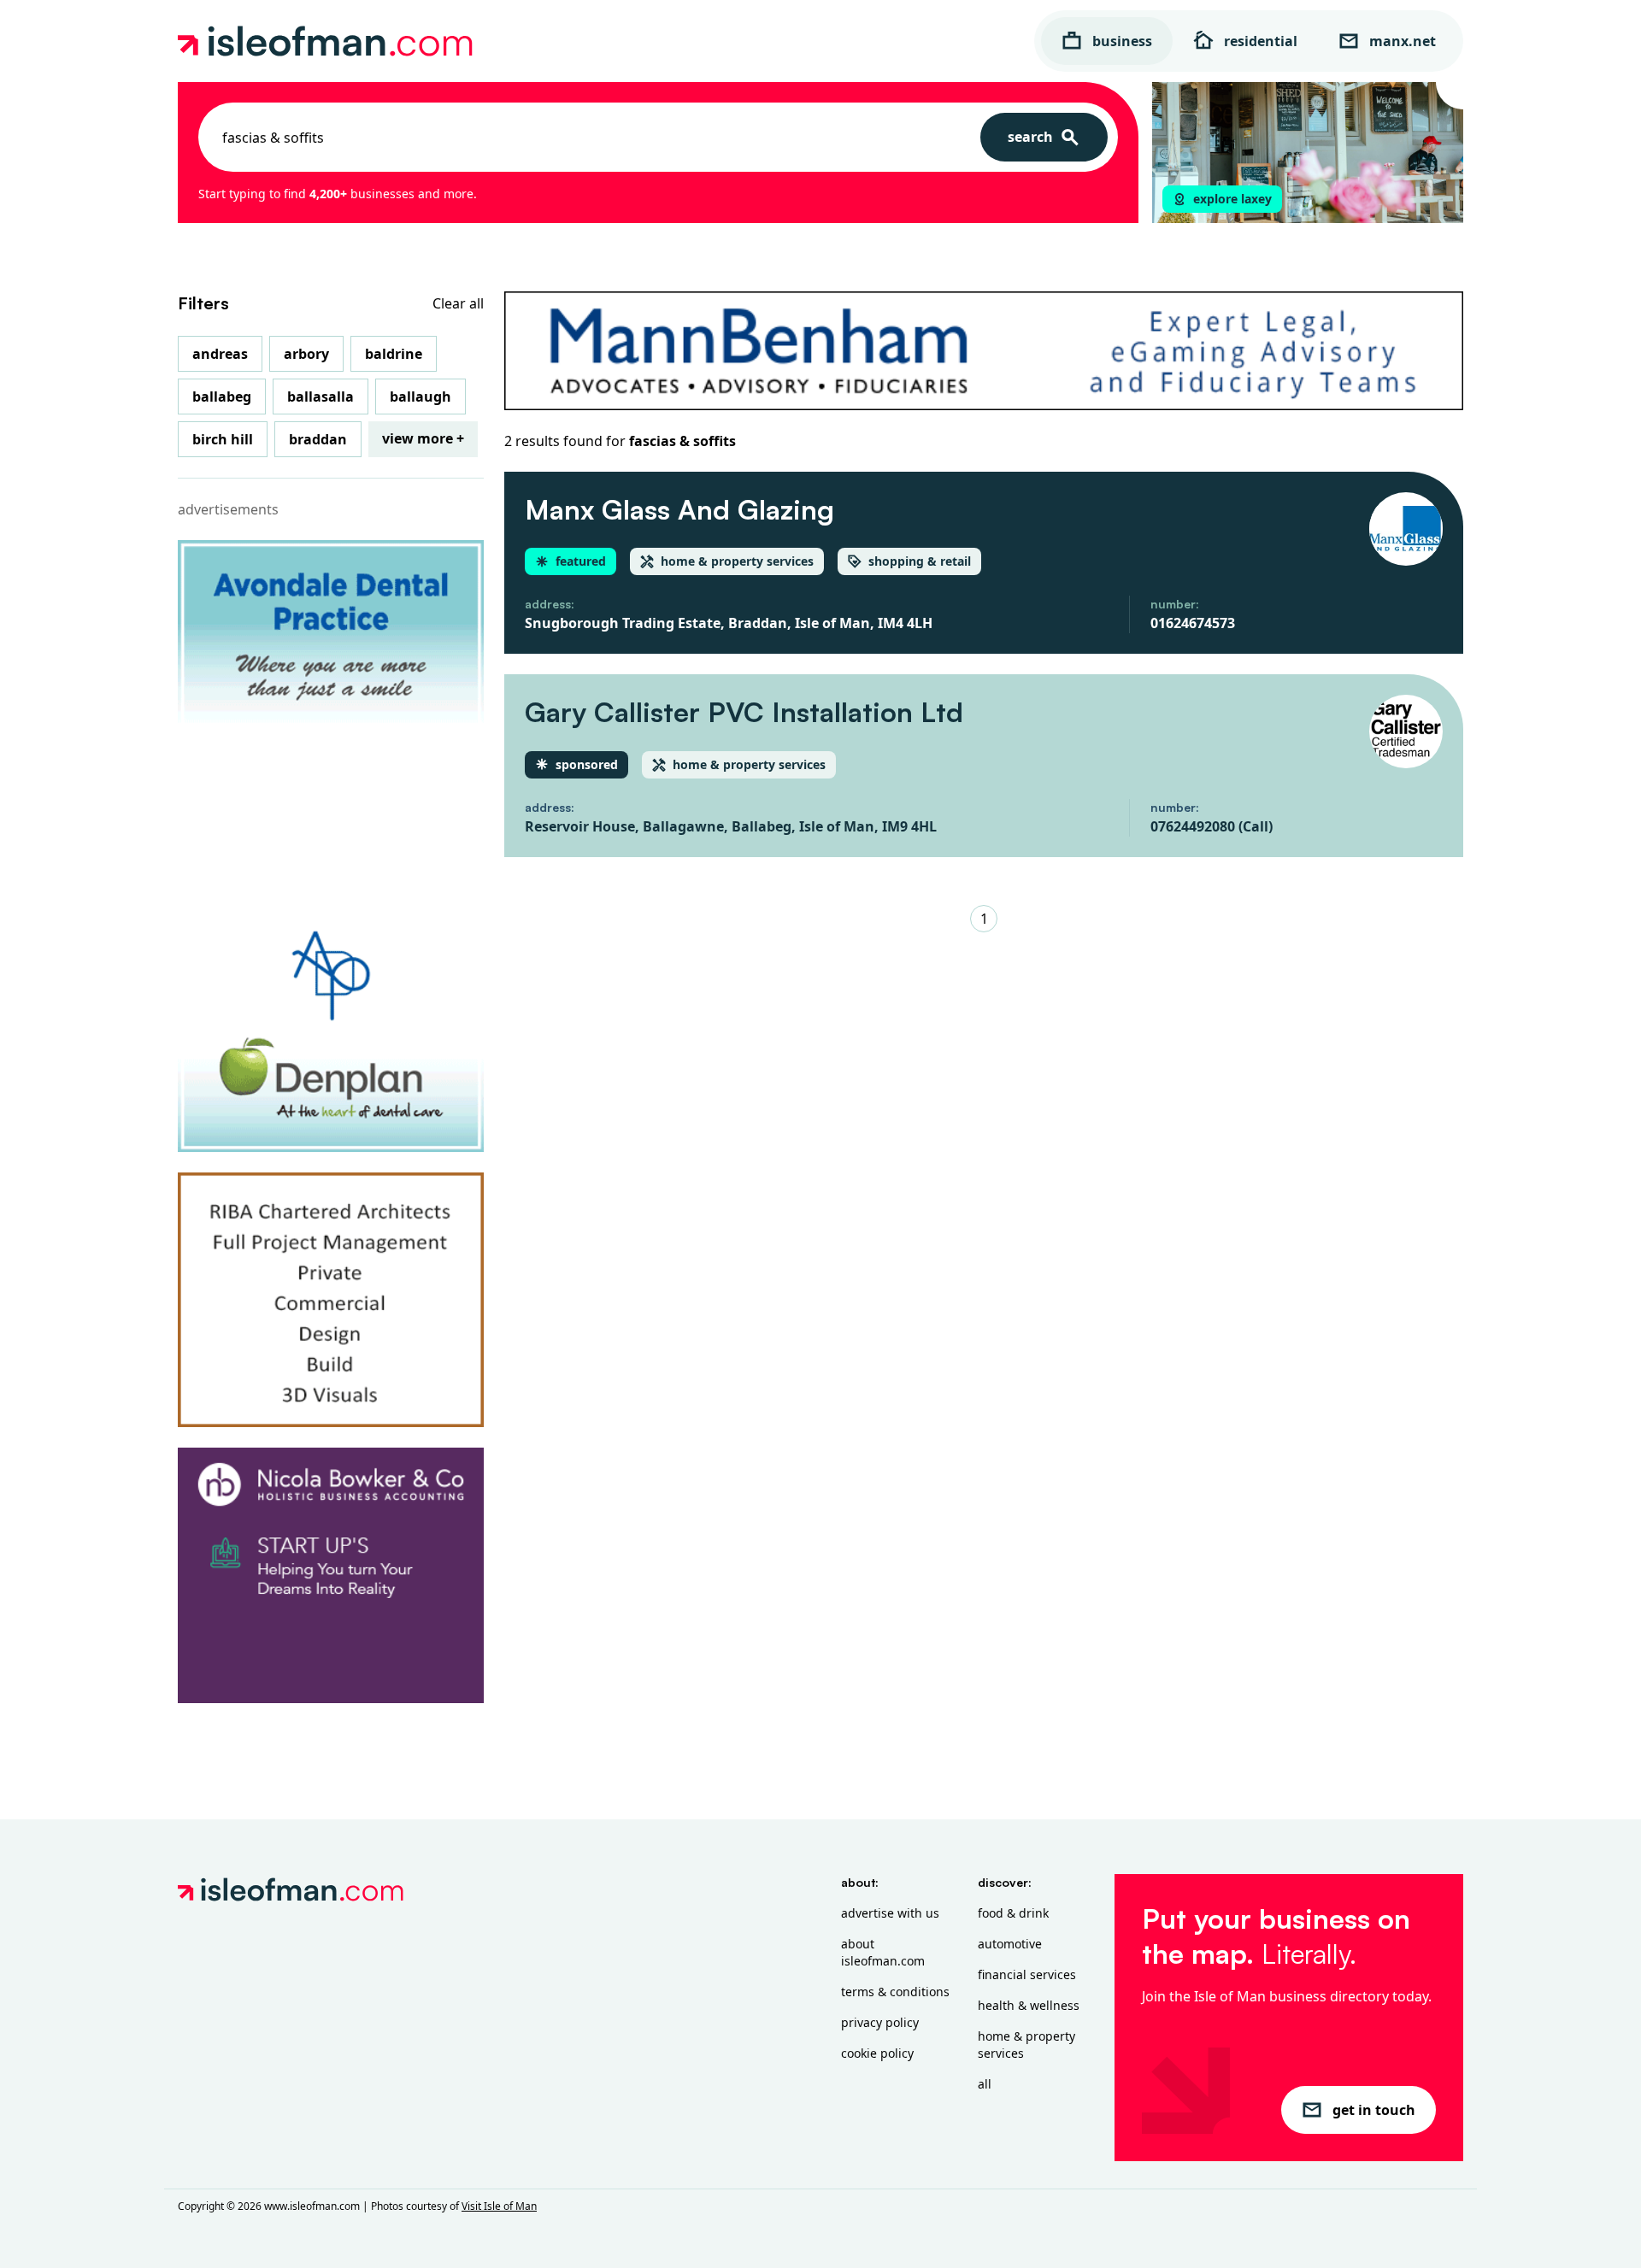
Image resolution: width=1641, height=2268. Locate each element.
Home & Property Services (1026, 2045)
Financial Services (1027, 1974)
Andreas (220, 354)
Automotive (1010, 1944)
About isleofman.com (883, 1952)
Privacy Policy (880, 2022)
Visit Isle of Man (499, 2206)
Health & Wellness (1029, 2005)
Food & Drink (1013, 1913)
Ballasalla (321, 397)
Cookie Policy (877, 2053)
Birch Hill (223, 439)
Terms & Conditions (895, 1992)
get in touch (1374, 2110)
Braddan (318, 439)
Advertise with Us (890, 1913)
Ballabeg (222, 397)
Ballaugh (421, 397)
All (985, 2084)
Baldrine (394, 354)
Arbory (306, 354)
